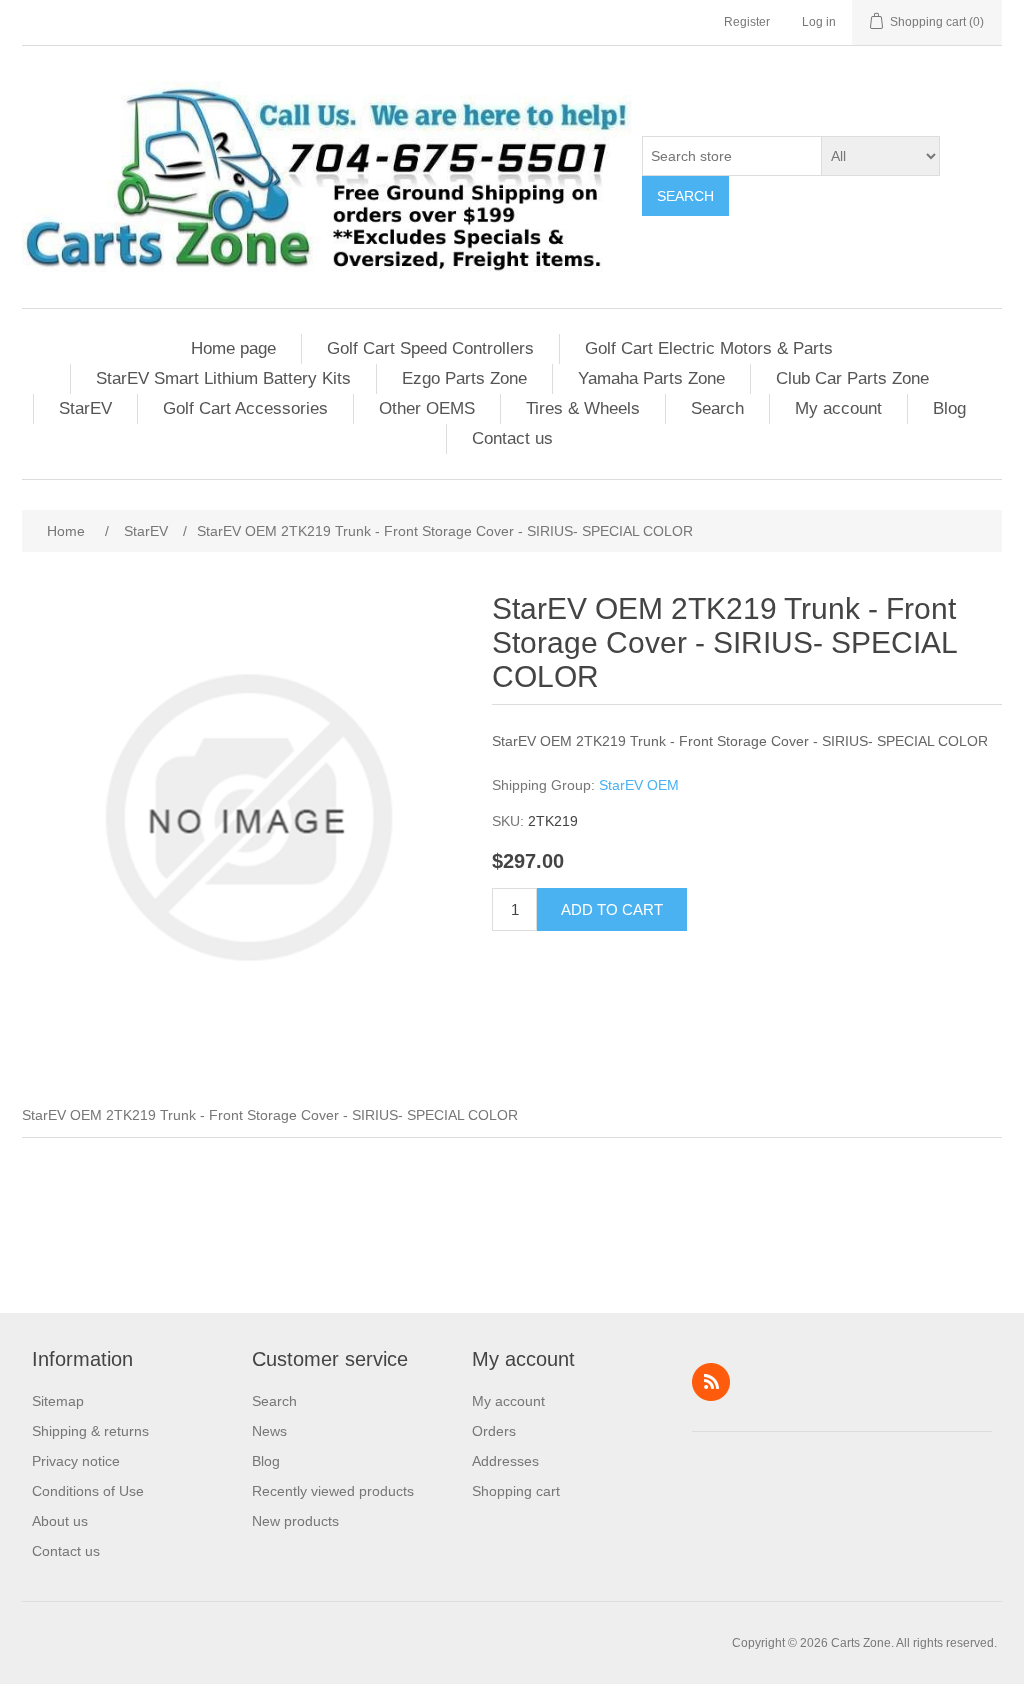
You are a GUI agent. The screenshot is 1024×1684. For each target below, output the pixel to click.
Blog (949, 408)
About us (60, 1521)
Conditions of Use (88, 1491)
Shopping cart (516, 1491)
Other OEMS (427, 408)
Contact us (512, 438)
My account (838, 408)
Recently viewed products (333, 1491)
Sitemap (58, 1401)
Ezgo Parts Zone (464, 378)
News (269, 1431)
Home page (233, 348)
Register (747, 22)
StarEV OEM (639, 785)
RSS (711, 1382)
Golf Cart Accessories (245, 408)
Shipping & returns (90, 1431)
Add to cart (612, 909)
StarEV (85, 408)
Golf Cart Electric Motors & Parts (709, 348)
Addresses (505, 1461)
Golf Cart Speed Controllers (430, 348)
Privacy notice (76, 1461)
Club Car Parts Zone (852, 378)
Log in (819, 22)
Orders (494, 1431)
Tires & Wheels (583, 408)
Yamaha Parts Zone (651, 378)
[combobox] (732, 156)
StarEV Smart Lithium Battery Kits (223, 378)
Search (685, 196)
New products (295, 1521)
